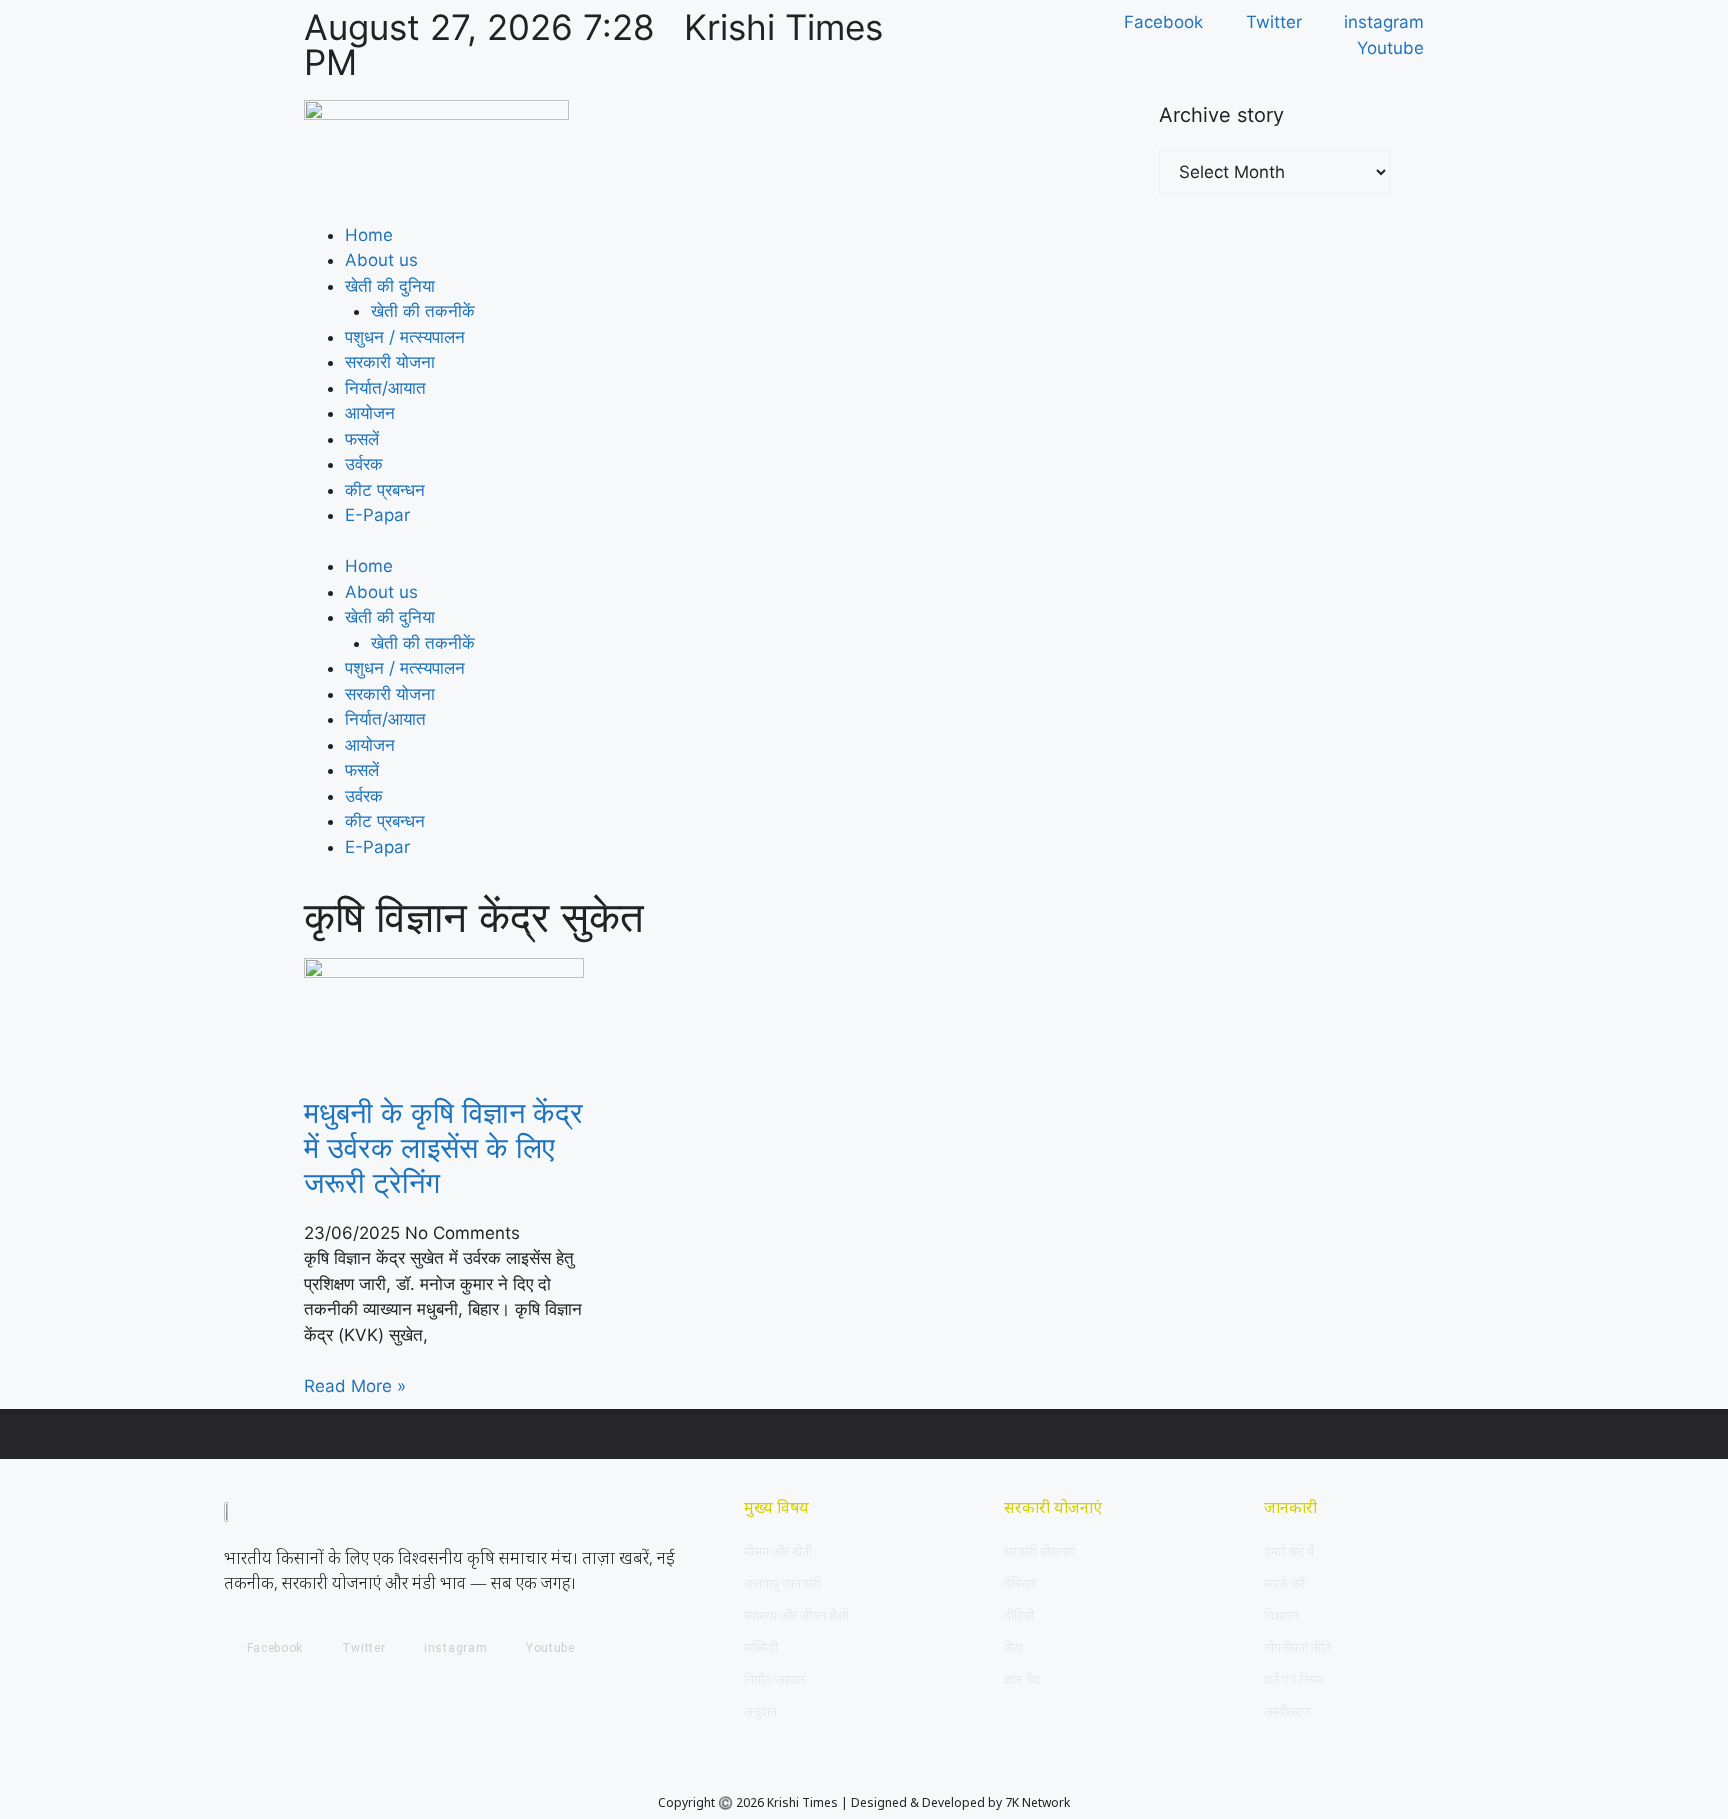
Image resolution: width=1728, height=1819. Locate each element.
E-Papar (377, 515)
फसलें (362, 439)
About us (381, 260)
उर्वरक (364, 464)
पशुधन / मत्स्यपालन (405, 337)
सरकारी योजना (390, 362)
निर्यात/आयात (385, 388)
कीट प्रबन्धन (385, 490)
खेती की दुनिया (390, 286)
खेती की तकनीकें (423, 311)
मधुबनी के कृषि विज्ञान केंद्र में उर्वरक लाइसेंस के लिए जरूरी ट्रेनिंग (443, 1147)
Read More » (355, 1386)
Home (369, 235)
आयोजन (370, 413)
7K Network (1037, 1802)
